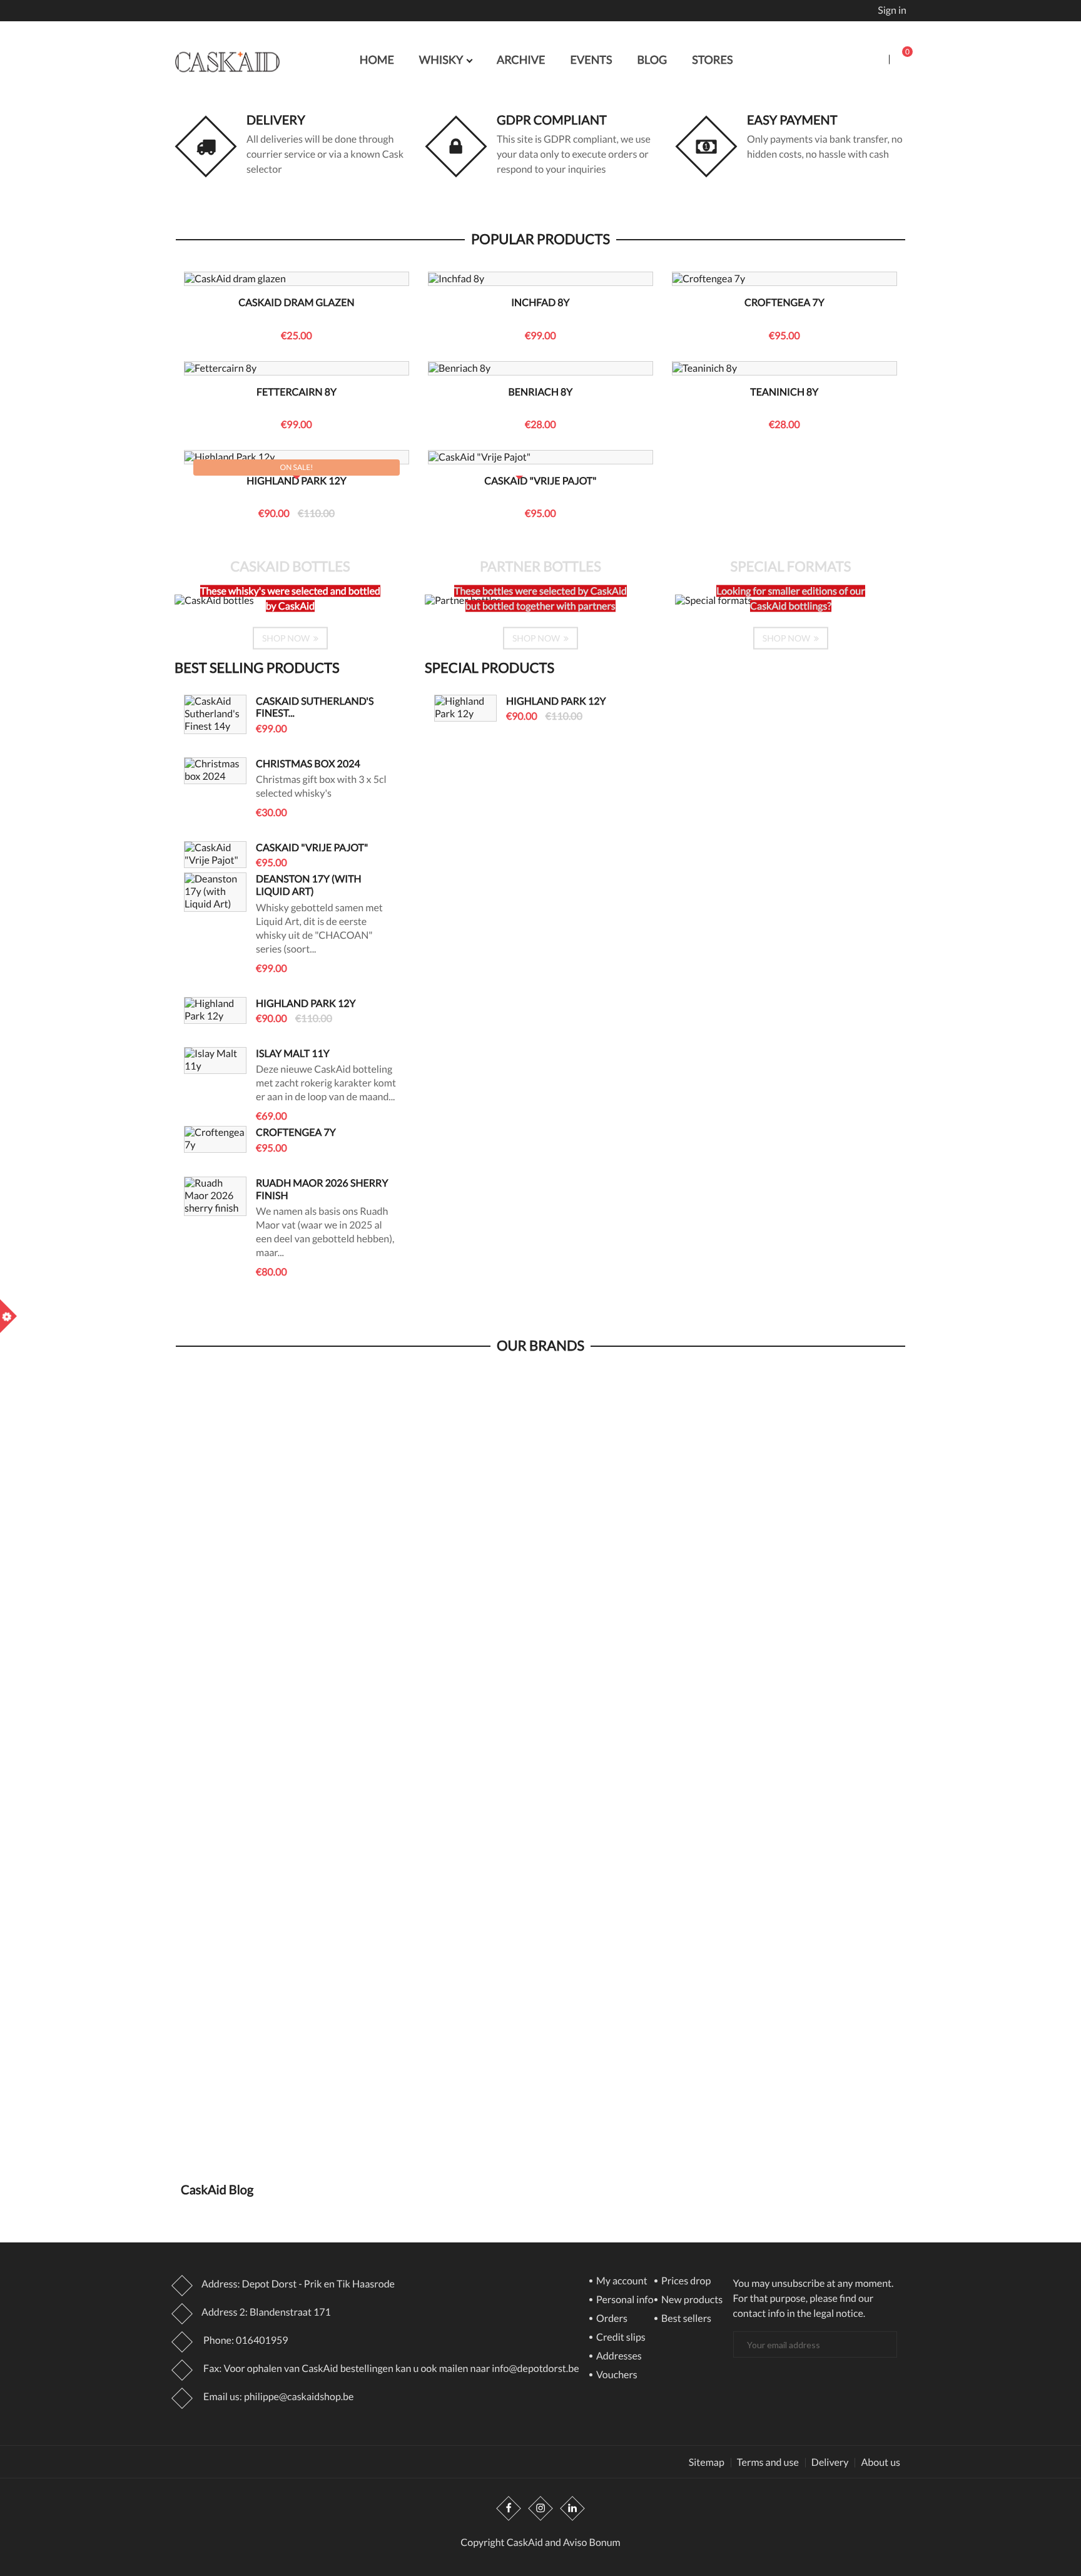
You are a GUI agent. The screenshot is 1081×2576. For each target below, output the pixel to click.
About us (881, 2463)
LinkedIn (572, 2508)
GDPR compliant (552, 120)
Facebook (509, 2508)
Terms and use (768, 2463)
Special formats (791, 566)
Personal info (624, 2300)
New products (691, 2300)
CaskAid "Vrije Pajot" (540, 481)
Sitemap (707, 2463)
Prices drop (685, 2282)
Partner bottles (540, 566)
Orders (611, 2319)
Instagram (540, 2508)
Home (377, 59)
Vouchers (616, 2375)
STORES (712, 59)
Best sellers (685, 2319)
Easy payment (792, 120)
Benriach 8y (540, 392)
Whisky (442, 59)
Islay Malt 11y (293, 1054)
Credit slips (620, 2338)
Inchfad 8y (540, 303)
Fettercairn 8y (297, 392)
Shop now (287, 637)
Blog (652, 59)
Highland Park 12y (297, 481)
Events (591, 59)
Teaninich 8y (784, 392)
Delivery (276, 120)
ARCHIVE (521, 59)
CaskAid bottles (290, 566)
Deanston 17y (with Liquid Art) (309, 885)
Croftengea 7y (784, 303)
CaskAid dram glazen (296, 303)
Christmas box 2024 (308, 764)
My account (621, 2282)
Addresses (618, 2357)
